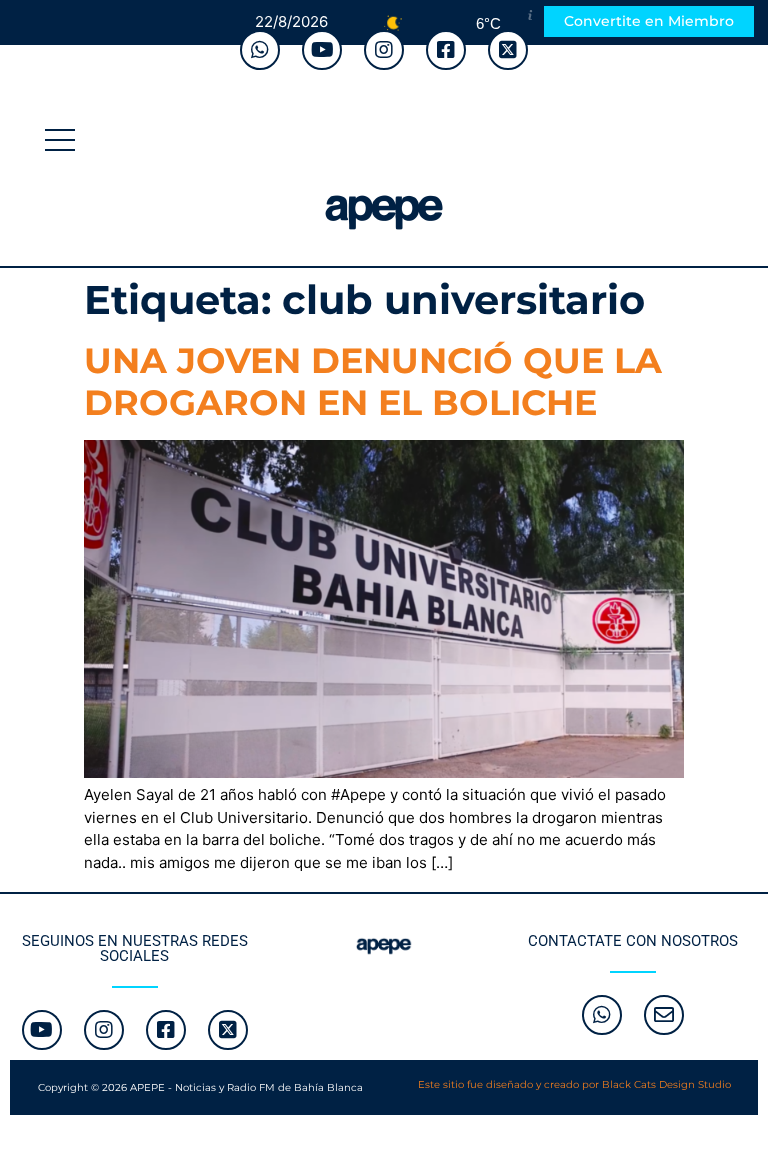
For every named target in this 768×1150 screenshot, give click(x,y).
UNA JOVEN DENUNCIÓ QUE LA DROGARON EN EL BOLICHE (373, 381)
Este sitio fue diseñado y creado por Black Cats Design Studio (574, 1084)
